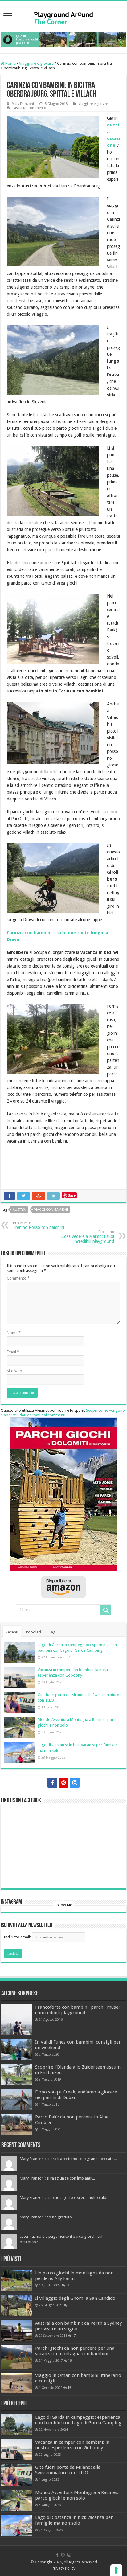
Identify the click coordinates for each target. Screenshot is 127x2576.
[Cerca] (106, 1610)
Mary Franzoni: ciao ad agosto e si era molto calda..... (66, 2198)
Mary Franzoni (23, 104)
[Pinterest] (63, 1783)
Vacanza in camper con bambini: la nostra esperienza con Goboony (72, 2445)
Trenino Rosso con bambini (39, 1225)
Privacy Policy (63, 2568)
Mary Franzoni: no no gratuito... (47, 2217)
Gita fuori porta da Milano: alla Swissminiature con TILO (68, 2470)
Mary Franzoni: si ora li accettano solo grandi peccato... (68, 2159)
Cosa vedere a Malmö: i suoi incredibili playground (88, 1237)
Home (10, 63)
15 (69, 2388)
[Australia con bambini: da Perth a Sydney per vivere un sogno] (17, 2331)
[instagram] (75, 1783)
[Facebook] (52, 1783)
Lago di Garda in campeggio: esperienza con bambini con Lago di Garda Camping (78, 2420)
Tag (52, 1632)
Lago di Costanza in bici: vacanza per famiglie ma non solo (74, 2520)
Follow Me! (64, 1905)
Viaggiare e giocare (36, 63)
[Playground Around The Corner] (63, 16)
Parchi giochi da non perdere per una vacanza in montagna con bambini (75, 2351)
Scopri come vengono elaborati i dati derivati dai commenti (63, 1413)
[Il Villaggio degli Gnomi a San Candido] (17, 2306)
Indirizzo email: (18, 1937)
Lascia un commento (29, 108)
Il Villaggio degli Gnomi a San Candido (75, 2298)
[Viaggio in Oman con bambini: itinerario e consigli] (17, 2383)
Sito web (14, 1371)
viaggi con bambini (51, 1210)
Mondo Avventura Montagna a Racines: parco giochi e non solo (77, 2495)
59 (68, 2285)
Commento (18, 1278)
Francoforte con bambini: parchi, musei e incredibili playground (77, 2010)
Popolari (33, 1632)
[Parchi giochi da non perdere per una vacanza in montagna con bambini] (17, 2357)
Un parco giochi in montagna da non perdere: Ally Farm (74, 2276)
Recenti (12, 1632)
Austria (19, 1210)
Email (13, 1352)
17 (74, 2336)
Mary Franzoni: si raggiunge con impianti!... (57, 2178)
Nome (14, 1333)
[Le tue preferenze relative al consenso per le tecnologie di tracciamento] (116, 2570)
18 (70, 2305)
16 (70, 2360)
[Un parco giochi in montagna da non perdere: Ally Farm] (17, 2281)
